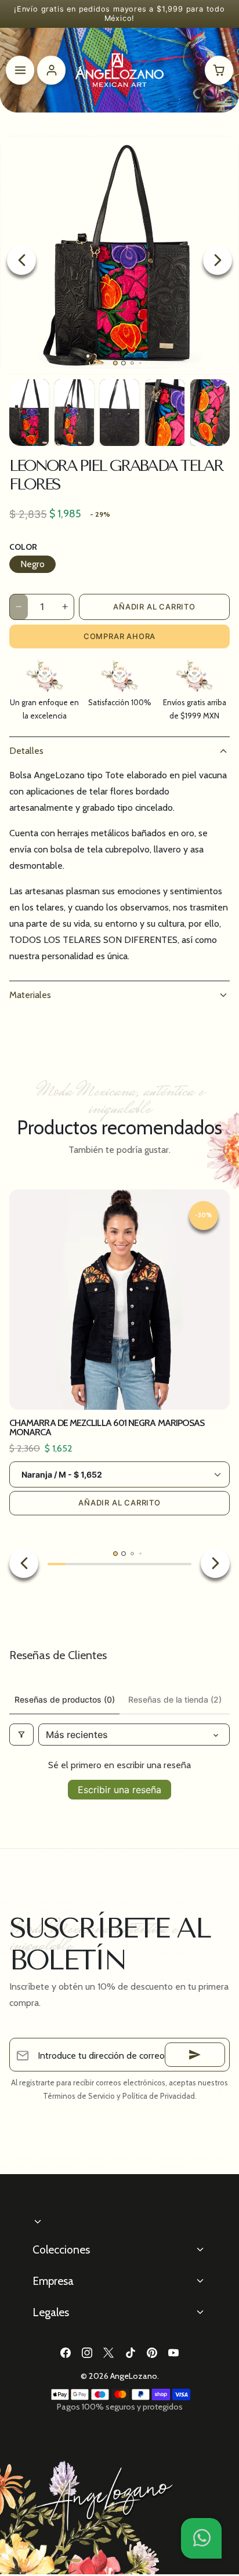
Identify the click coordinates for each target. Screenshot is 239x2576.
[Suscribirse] (195, 2055)
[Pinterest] (152, 2352)
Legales (51, 2312)
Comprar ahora (119, 636)
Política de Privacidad (159, 2096)
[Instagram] (87, 2352)
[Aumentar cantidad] (65, 607)
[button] (201, 2538)
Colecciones (61, 2250)
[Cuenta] (51, 70)
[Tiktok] (130, 2352)
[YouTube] (173, 2352)
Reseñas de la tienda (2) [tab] (175, 1699)
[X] (109, 2352)
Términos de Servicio (79, 2096)
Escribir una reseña (119, 1790)
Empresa (53, 2281)
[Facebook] (65, 2352)
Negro (32, 564)
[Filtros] (21, 1735)
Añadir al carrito (154, 607)
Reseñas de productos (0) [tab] (65, 1699)
